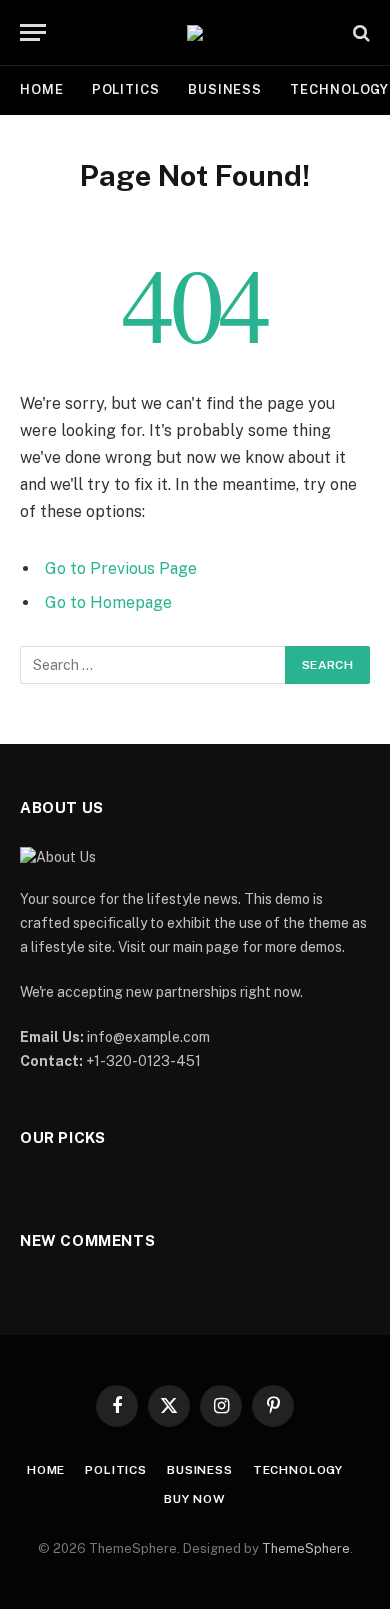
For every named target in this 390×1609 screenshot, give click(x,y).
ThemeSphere (306, 1548)
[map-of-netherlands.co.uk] (195, 33)
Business (225, 89)
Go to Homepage (108, 602)
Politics (126, 89)
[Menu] (33, 32)
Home (42, 89)
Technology (298, 1470)
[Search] (359, 32)
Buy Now (195, 1499)
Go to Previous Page (121, 568)
